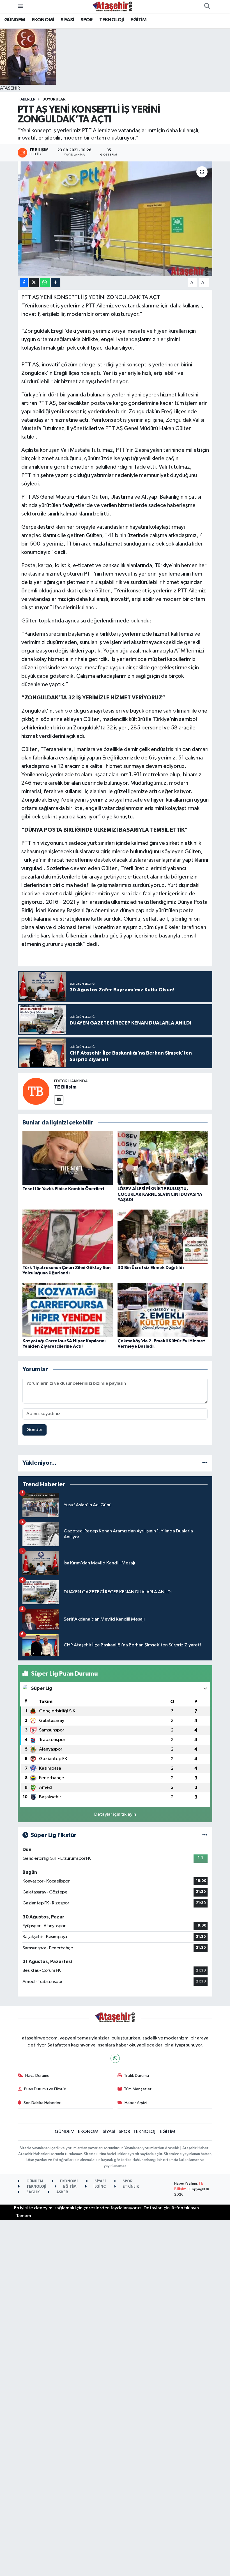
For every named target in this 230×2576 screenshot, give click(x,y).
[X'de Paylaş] (34, 283)
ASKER (62, 2192)
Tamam (24, 2216)
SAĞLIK (33, 2192)
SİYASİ (67, 20)
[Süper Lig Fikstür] (205, 1835)
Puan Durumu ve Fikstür (45, 2089)
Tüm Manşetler (138, 2089)
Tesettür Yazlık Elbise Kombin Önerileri (63, 1189)
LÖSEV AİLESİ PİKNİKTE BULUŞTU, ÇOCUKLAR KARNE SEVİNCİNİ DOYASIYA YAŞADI (160, 1194)
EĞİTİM (138, 20)
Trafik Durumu (136, 2076)
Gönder (35, 1430)
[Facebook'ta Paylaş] (24, 283)
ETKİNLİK (130, 2187)
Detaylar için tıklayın (115, 1814)
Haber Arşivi (136, 2103)
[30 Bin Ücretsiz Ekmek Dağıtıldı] (163, 1237)
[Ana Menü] (20, 6)
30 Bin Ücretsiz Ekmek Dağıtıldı (151, 1268)
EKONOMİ (43, 20)
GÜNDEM (15, 20)
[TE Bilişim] (36, 1091)
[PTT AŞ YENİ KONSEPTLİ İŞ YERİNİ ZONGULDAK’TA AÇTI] (115, 219)
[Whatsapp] (115, 2058)
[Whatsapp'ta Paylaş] (45, 283)
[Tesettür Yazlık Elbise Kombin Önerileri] (68, 1158)
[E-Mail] (59, 1100)
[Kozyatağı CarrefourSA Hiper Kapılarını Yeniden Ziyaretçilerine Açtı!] (68, 1310)
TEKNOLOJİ (112, 20)
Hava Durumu (37, 2076)
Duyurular (54, 99)
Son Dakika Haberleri (42, 2103)
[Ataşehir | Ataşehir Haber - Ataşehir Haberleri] (112, 6)
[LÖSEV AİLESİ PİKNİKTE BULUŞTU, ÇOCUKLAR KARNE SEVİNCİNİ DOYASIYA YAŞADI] (163, 1158)
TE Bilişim (65, 1087)
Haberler (27, 99)
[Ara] (207, 6)
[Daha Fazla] (55, 283)
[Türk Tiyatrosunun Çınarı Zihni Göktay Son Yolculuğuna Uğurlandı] (68, 1237)
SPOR (87, 20)
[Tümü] (205, 1463)
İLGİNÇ (99, 2187)
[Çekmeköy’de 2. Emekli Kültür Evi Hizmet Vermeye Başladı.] (163, 1310)
